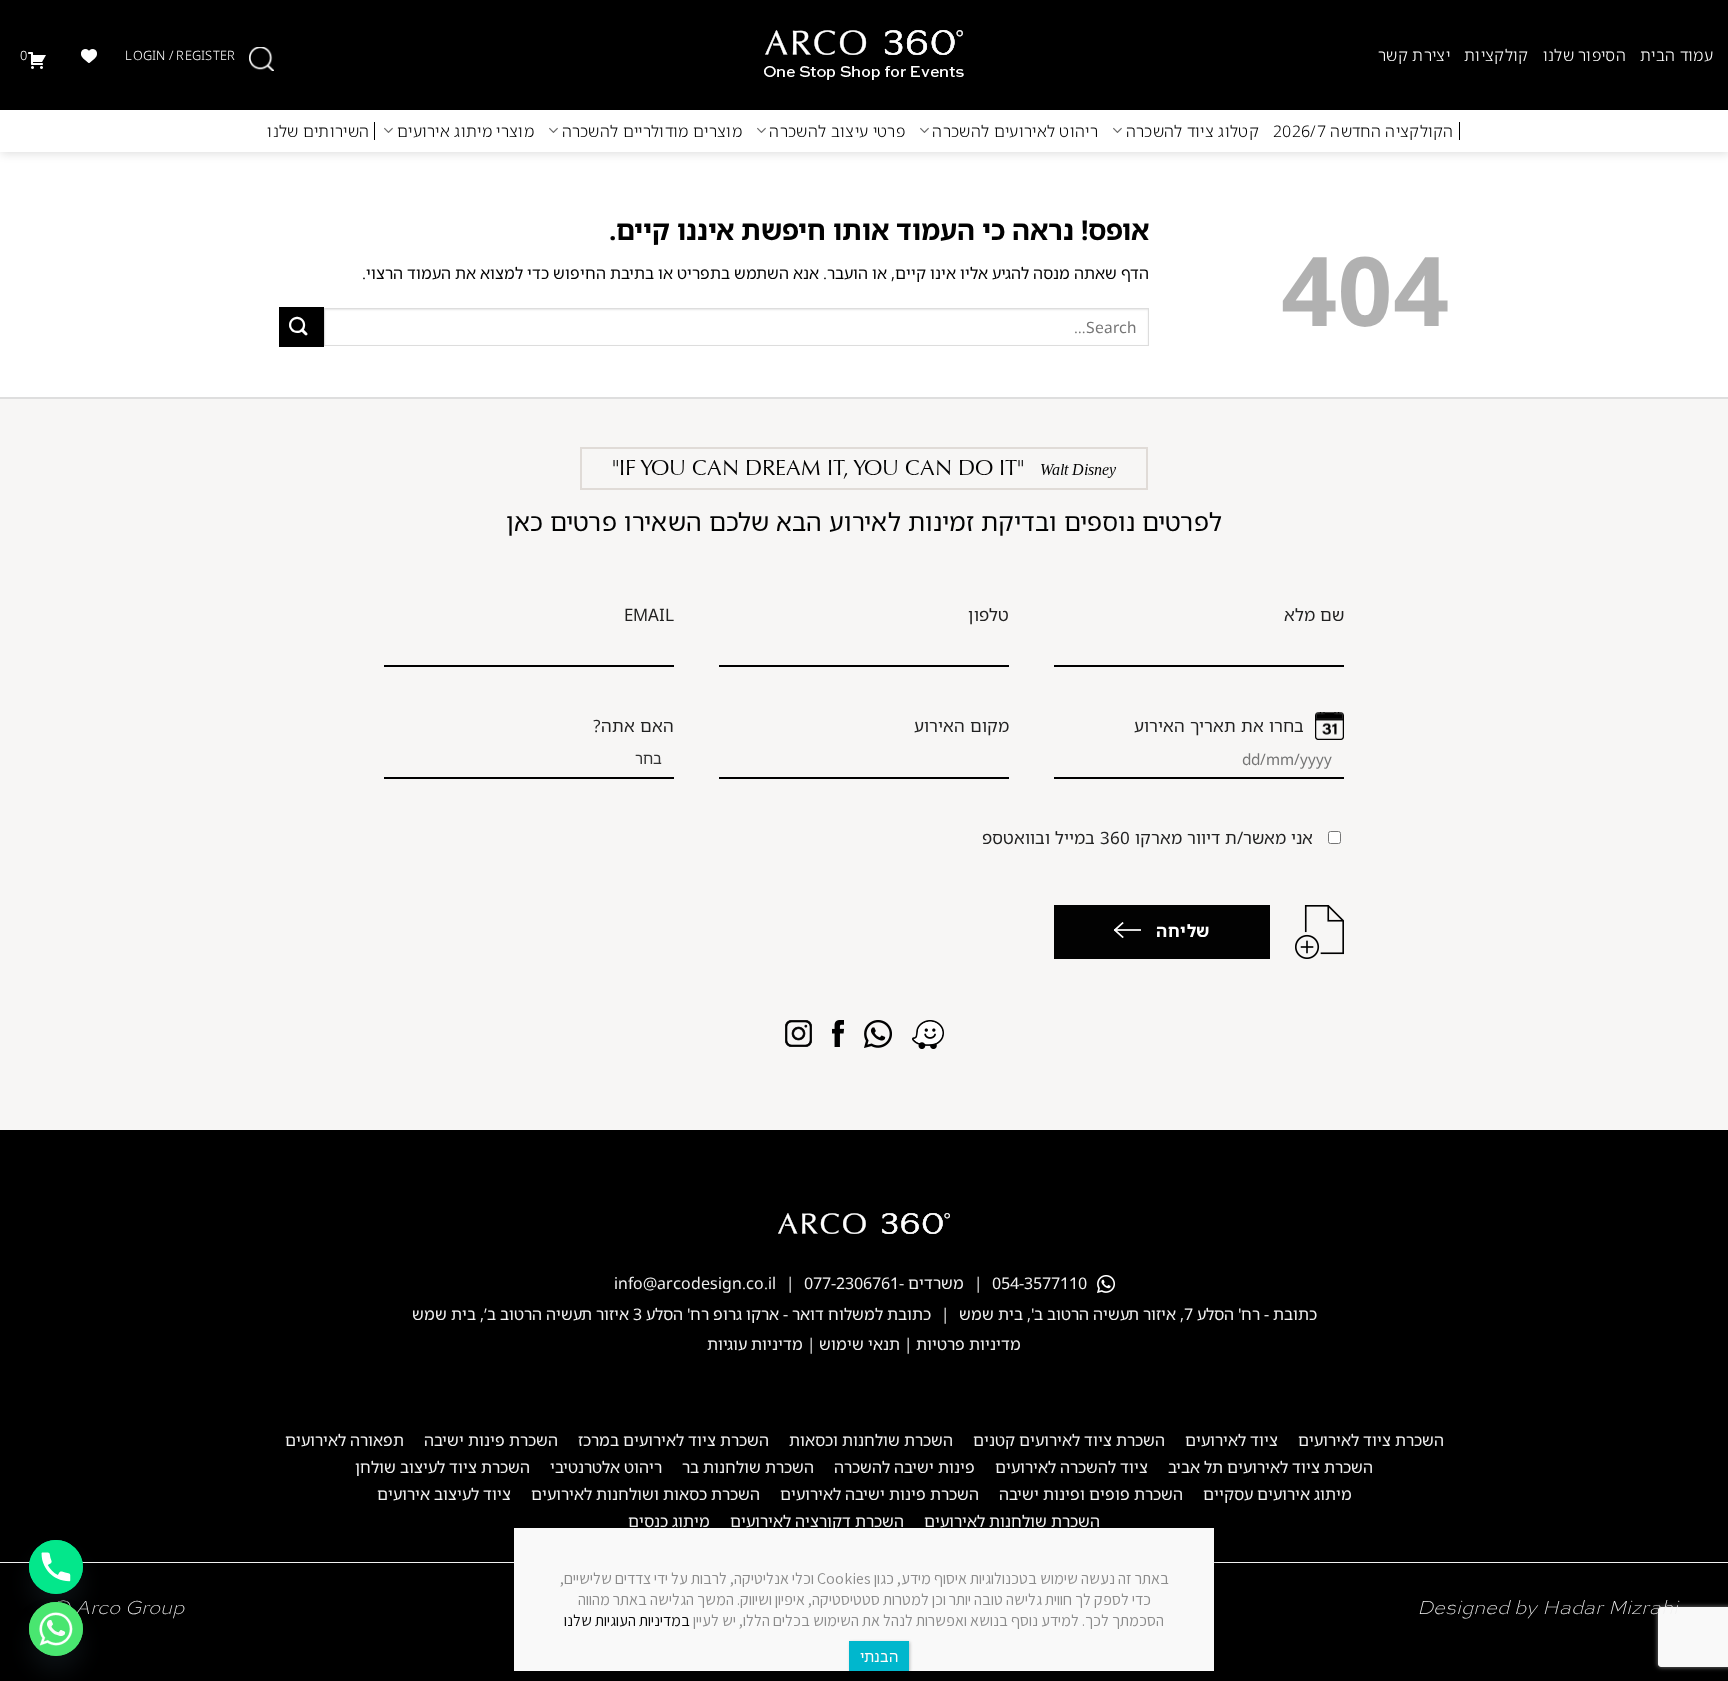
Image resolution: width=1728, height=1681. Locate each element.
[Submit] (301, 326)
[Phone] (56, 1567)
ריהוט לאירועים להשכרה (1015, 131)
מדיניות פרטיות (968, 1344)
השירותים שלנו (318, 131)
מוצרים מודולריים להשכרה (652, 131)
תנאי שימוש (859, 1344)
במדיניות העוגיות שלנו (627, 1620)
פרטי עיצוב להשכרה (836, 131)
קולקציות (1496, 55)
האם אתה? (633, 725)
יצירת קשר (1414, 55)
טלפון (988, 614)
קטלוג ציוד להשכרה (1192, 131)
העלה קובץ (1319, 932)
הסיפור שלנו (1585, 55)
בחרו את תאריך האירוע (1219, 725)
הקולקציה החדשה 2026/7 (1363, 131)
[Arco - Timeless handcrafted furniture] (864, 55)
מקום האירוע (961, 725)
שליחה (1183, 930)
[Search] (261, 59)
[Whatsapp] (56, 1629)
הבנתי (879, 1656)
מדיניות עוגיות (755, 1344)
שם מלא (1314, 614)
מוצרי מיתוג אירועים (465, 131)
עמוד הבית (1676, 55)
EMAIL (649, 614)
